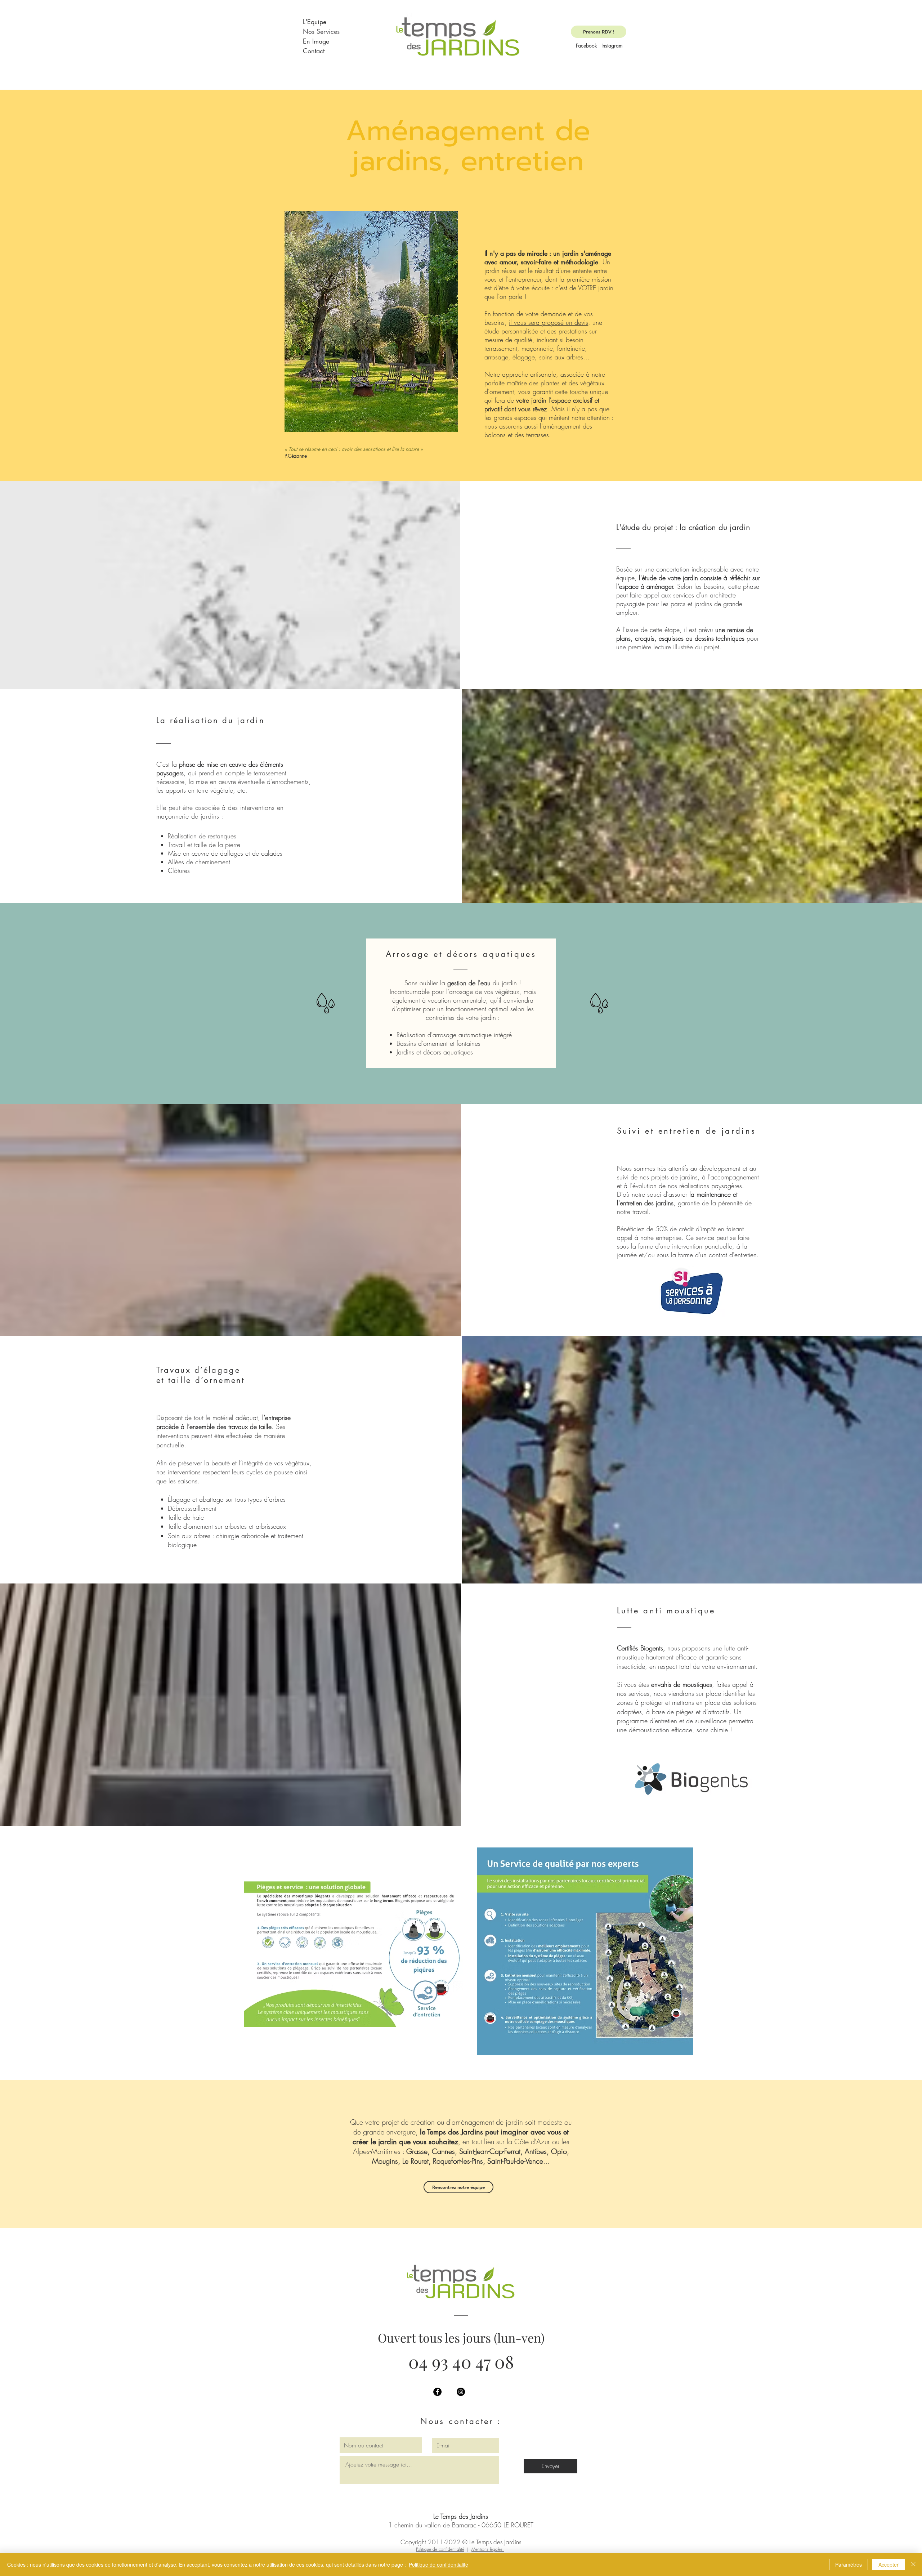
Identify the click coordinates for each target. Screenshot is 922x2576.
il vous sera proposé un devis (549, 322)
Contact (314, 51)
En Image (316, 41)
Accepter (889, 2564)
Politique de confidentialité (440, 2549)
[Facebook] (437, 2392)
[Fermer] (913, 2564)
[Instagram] (461, 2392)
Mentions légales (488, 2549)
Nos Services (321, 31)
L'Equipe (315, 22)
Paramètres (849, 2564)
